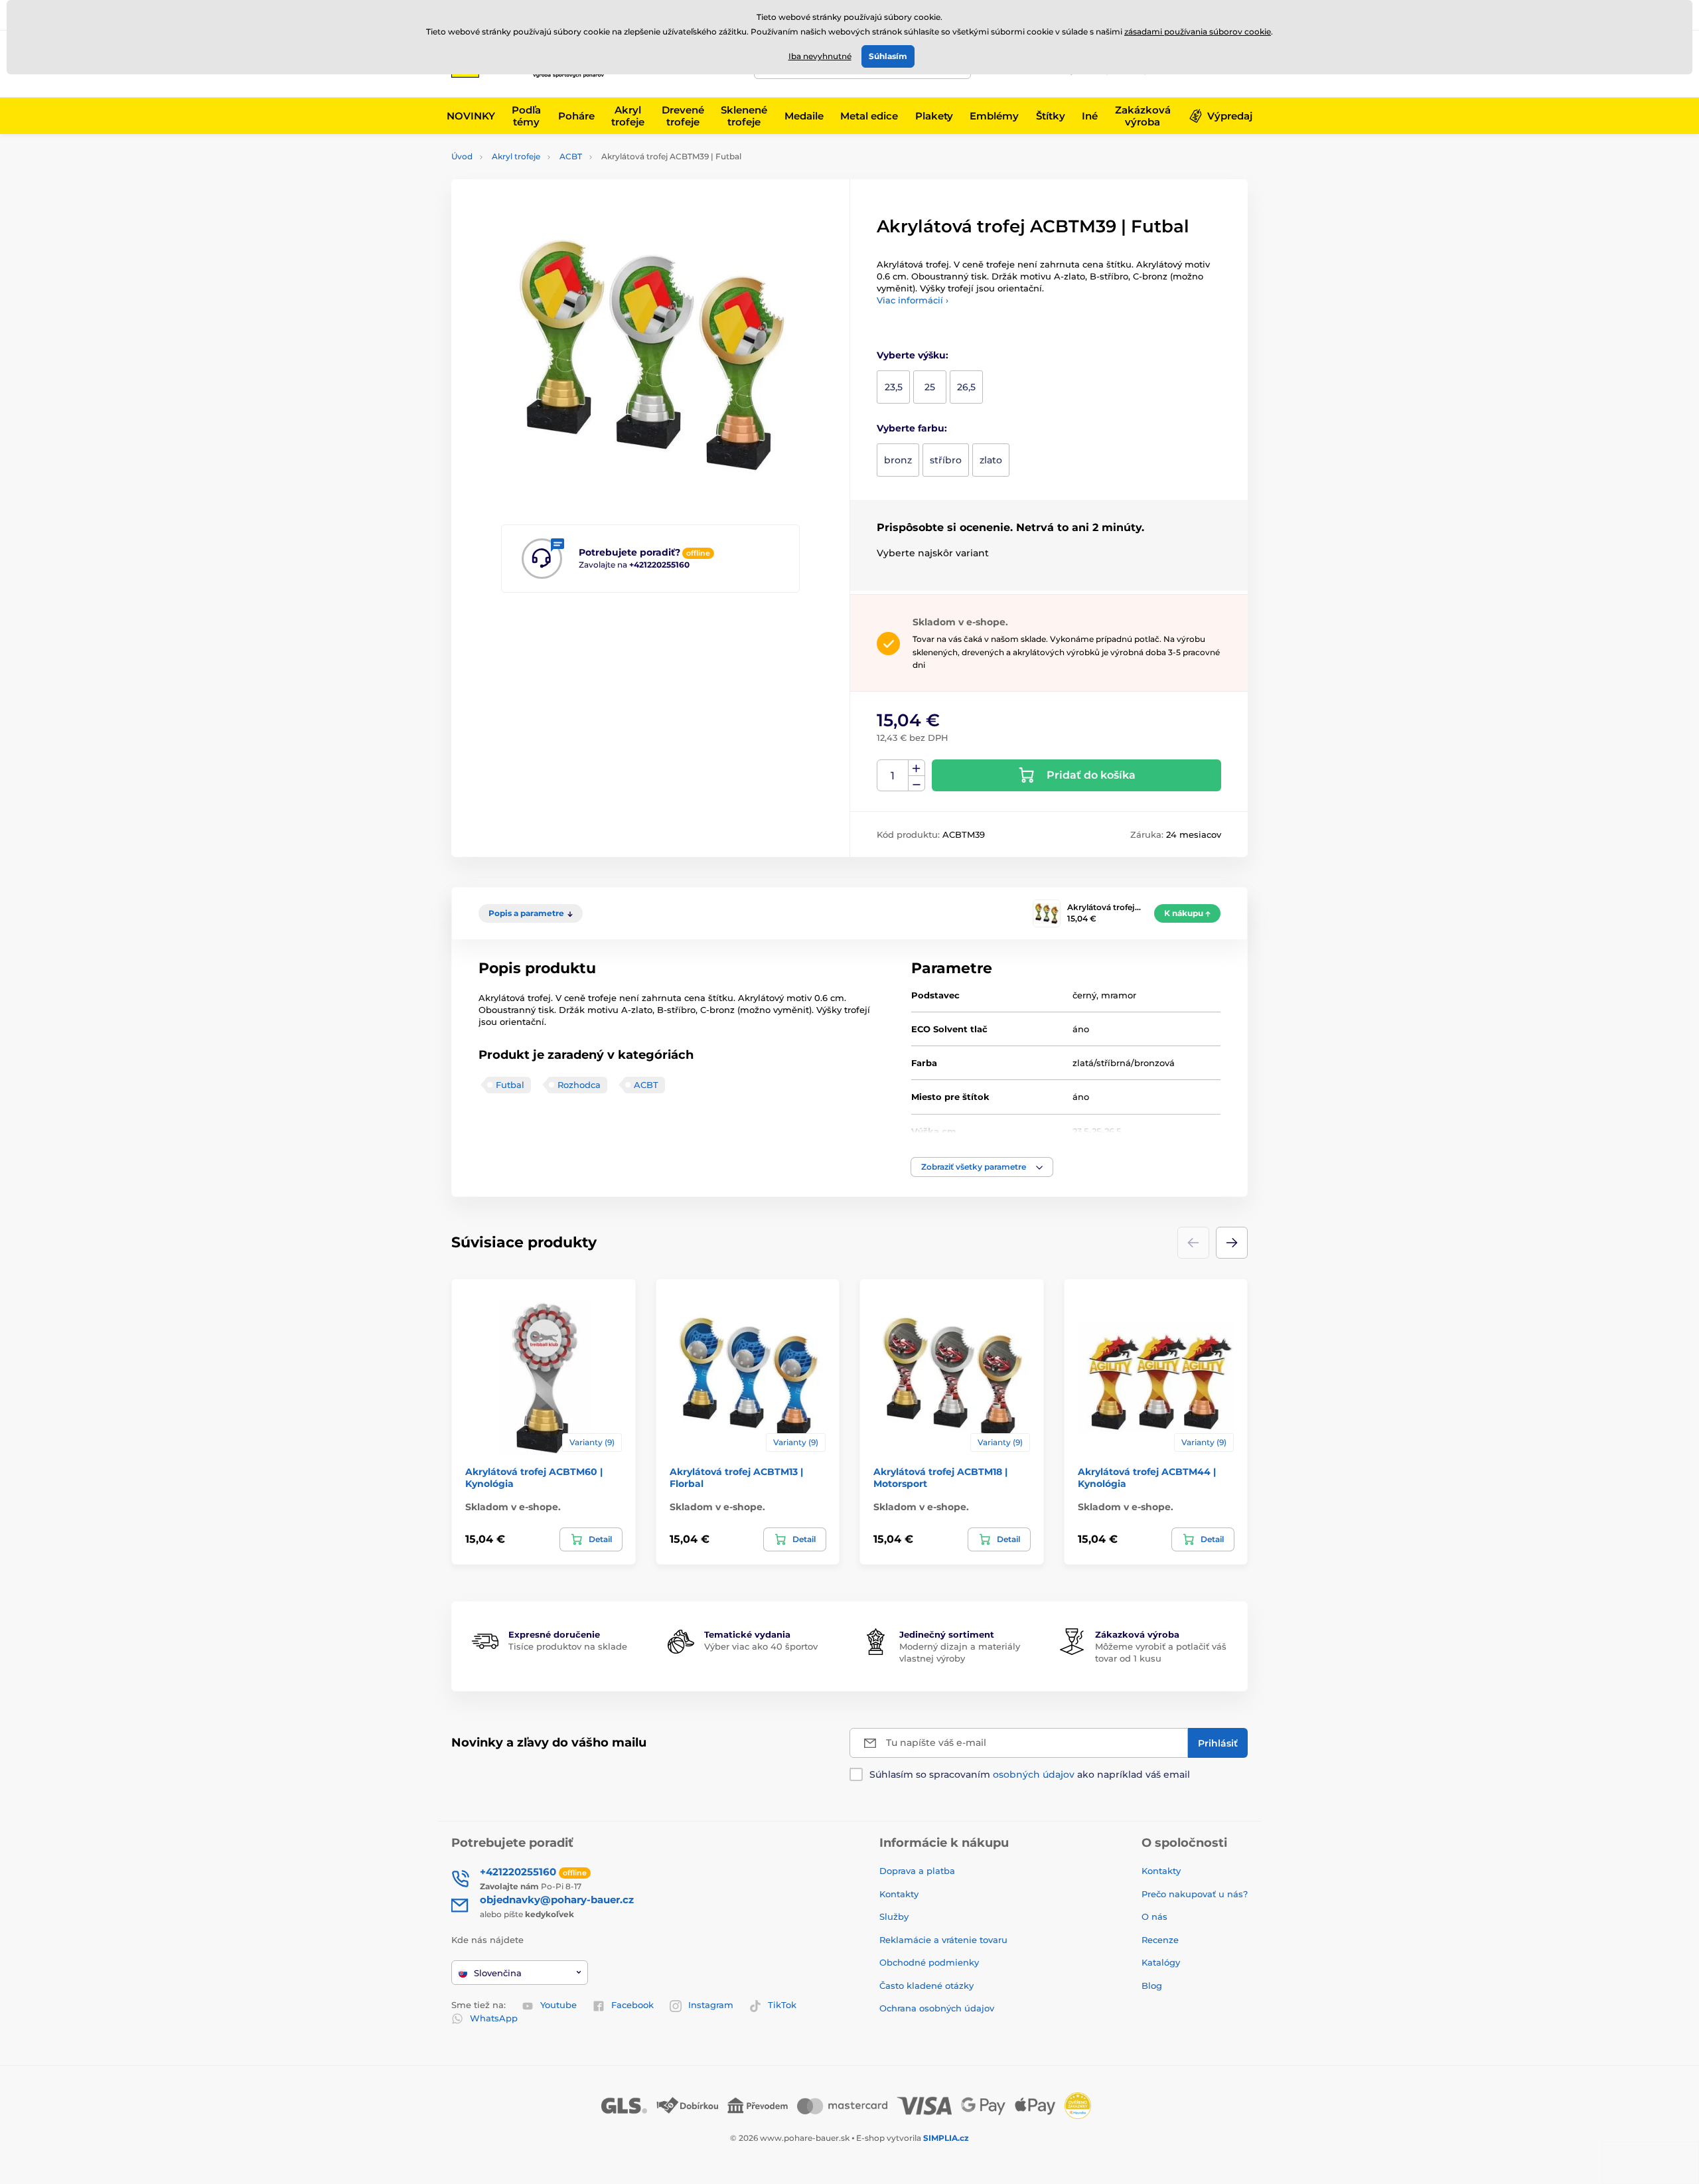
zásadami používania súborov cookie (1198, 32)
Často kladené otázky (926, 1986)
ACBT (571, 156)
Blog (1152, 1986)
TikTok (782, 2005)
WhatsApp (494, 2018)
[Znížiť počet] (917, 784)
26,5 (966, 387)
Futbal (510, 1085)
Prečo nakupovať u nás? (1195, 1894)
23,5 (894, 387)
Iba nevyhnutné (820, 56)
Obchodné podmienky (929, 1962)
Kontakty (899, 1894)
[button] (982, 1167)
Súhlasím (888, 56)
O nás (1154, 1916)
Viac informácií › (913, 300)
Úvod (462, 156)
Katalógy (1161, 1962)
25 (930, 387)
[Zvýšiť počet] (917, 768)
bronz (898, 460)
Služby (894, 1916)
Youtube (558, 2005)
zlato (991, 460)
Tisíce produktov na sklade (568, 1646)
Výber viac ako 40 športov (761, 1646)
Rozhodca (579, 1085)
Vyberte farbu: (912, 428)
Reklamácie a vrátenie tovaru (943, 1940)
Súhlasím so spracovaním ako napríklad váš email (1030, 1774)
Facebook (632, 2005)
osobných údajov (1034, 1774)
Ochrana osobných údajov (937, 2008)
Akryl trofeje (516, 156)
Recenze (1160, 1940)
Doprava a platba (917, 1871)
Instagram (711, 2005)
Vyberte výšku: (913, 355)
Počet (893, 776)
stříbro (946, 460)
